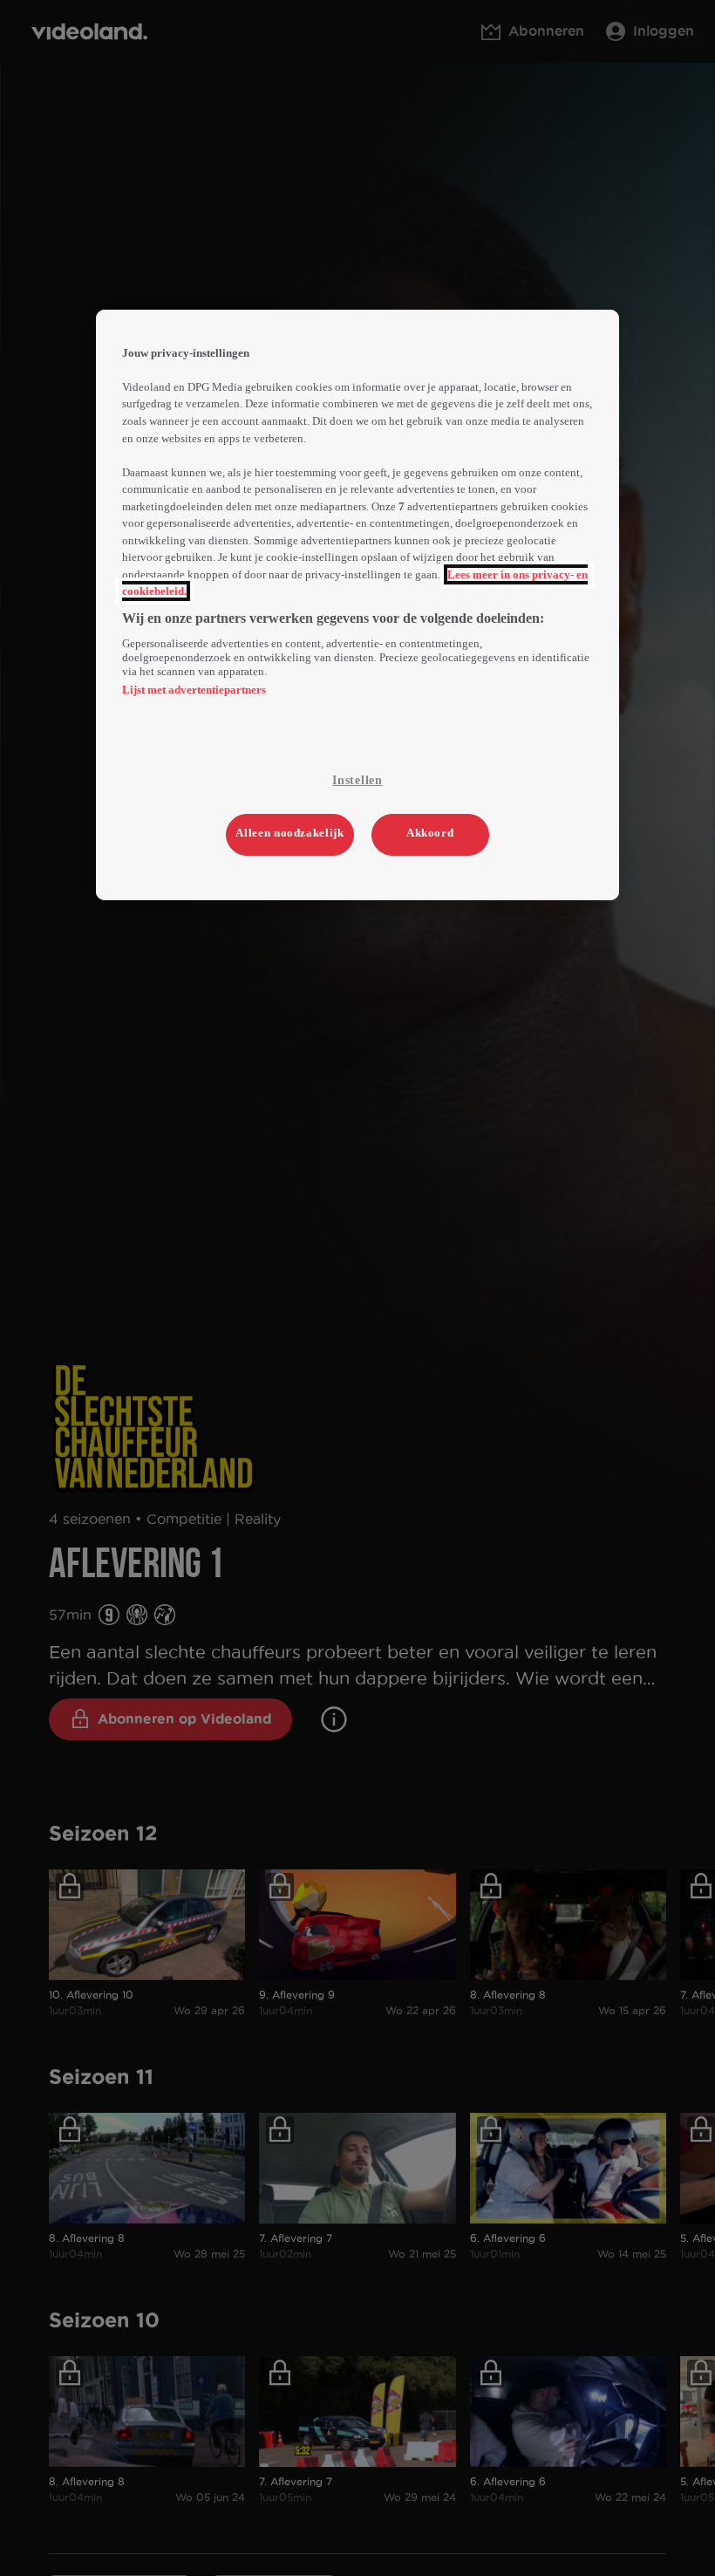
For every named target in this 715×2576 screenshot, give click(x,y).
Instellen (357, 780)
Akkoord (430, 833)
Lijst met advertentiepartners (194, 690)
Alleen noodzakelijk (289, 833)
